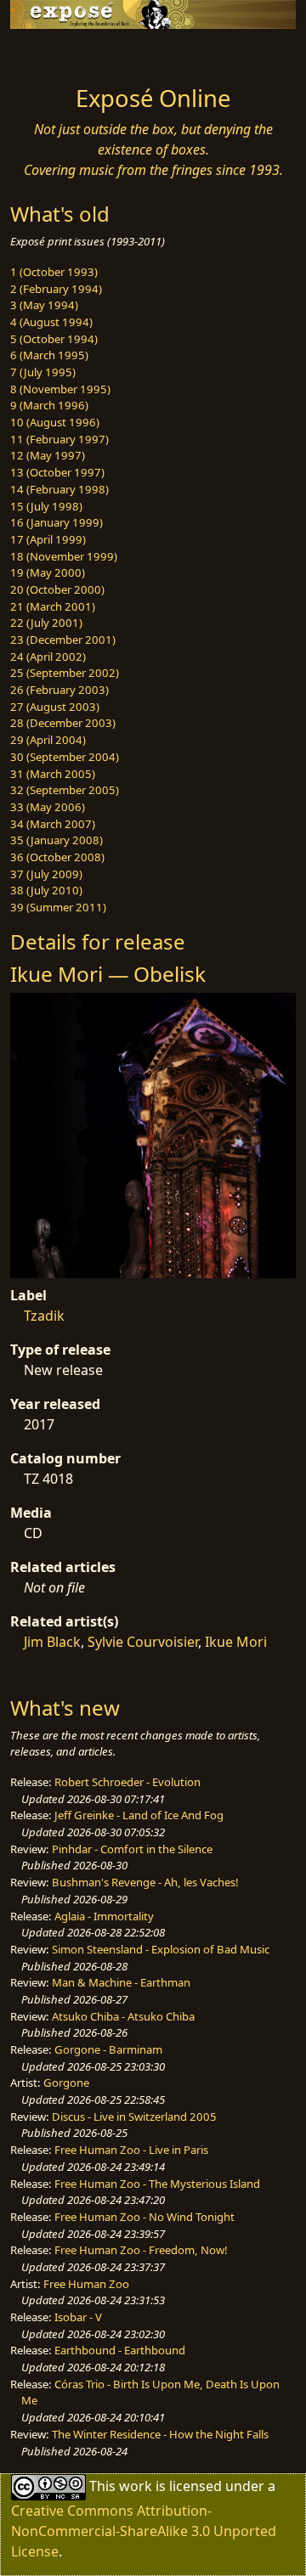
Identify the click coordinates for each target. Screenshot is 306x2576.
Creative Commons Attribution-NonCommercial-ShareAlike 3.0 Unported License (144, 2531)
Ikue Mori (236, 1642)
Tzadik (44, 1316)
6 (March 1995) (49, 355)
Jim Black (52, 1642)
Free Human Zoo (86, 2284)
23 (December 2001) (63, 640)
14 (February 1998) (59, 489)
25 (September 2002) (65, 673)
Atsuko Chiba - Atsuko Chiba (123, 2016)
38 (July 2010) (46, 890)
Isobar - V (78, 2317)
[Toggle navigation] (54, 53)
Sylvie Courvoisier (143, 1642)
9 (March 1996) (49, 405)
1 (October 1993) (54, 272)
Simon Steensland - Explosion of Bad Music (161, 1949)
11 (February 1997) (59, 439)
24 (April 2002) (48, 657)
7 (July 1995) (43, 372)
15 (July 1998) (46, 506)
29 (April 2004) (48, 740)
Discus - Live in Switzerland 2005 (134, 2117)
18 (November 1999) (64, 556)
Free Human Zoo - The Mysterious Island (157, 2184)
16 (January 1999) (57, 522)
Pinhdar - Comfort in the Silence (132, 1849)
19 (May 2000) (48, 572)
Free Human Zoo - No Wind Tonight (144, 2217)
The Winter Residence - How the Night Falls (160, 2434)
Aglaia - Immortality (104, 1916)
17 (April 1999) (48, 539)
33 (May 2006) (48, 807)
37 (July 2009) (46, 874)
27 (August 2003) (55, 707)
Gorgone (66, 2083)
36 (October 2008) (57, 857)
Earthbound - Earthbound (120, 2350)
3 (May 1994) (44, 305)
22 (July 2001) (46, 623)
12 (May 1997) (48, 455)
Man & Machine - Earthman (121, 1982)
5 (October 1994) (54, 339)
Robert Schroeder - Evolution (127, 1782)
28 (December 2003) (63, 723)
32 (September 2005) (65, 790)
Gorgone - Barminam (108, 2049)
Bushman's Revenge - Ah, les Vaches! (145, 1882)
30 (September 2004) (65, 757)
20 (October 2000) (57, 589)
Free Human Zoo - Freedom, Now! (141, 2250)
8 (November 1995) (60, 389)
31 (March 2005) (53, 774)
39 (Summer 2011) (58, 907)
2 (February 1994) (56, 289)
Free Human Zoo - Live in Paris (131, 2150)
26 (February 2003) (59, 690)
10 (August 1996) (55, 422)
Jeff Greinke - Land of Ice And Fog (139, 1815)
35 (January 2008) (57, 840)
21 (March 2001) (53, 606)
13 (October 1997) (57, 472)
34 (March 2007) (53, 824)
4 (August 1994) (51, 322)
